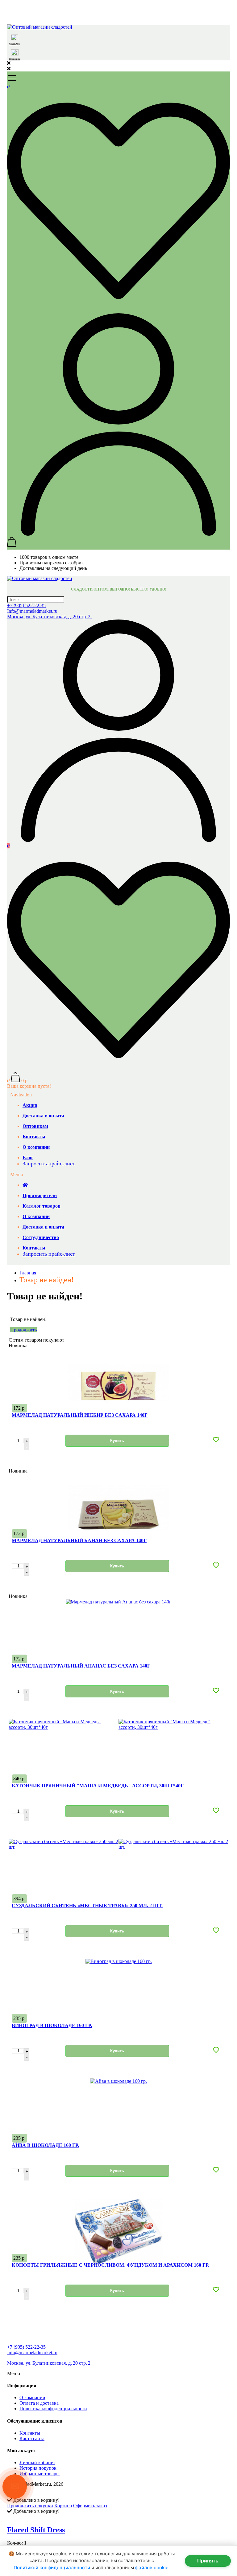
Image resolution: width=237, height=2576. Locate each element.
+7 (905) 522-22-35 (26, 605)
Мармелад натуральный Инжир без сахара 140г (80, 1415)
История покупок (38, 2468)
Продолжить (23, 1330)
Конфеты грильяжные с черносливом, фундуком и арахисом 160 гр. (110, 2265)
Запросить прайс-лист (49, 1164)
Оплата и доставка (39, 2403)
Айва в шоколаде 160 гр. (45, 2145)
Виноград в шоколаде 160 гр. (52, 2025)
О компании (32, 2397)
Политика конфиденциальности (53, 2409)
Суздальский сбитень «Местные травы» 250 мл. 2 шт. (87, 1906)
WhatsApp (14, 44)
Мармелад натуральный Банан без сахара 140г (79, 1540)
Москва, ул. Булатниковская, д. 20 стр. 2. (49, 617)
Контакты (30, 2433)
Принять (208, 2561)
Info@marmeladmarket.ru (32, 611)
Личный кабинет (37, 2462)
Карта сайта (32, 2438)
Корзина (63, 2506)
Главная (28, 1273)
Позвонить (15, 59)
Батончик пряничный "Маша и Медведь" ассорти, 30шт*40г (98, 1786)
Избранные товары (39, 2474)
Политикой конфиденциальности (52, 2568)
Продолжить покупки (30, 2506)
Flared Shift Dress (36, 2530)
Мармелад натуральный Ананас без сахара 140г (81, 1666)
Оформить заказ (90, 2506)
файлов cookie (152, 2568)
